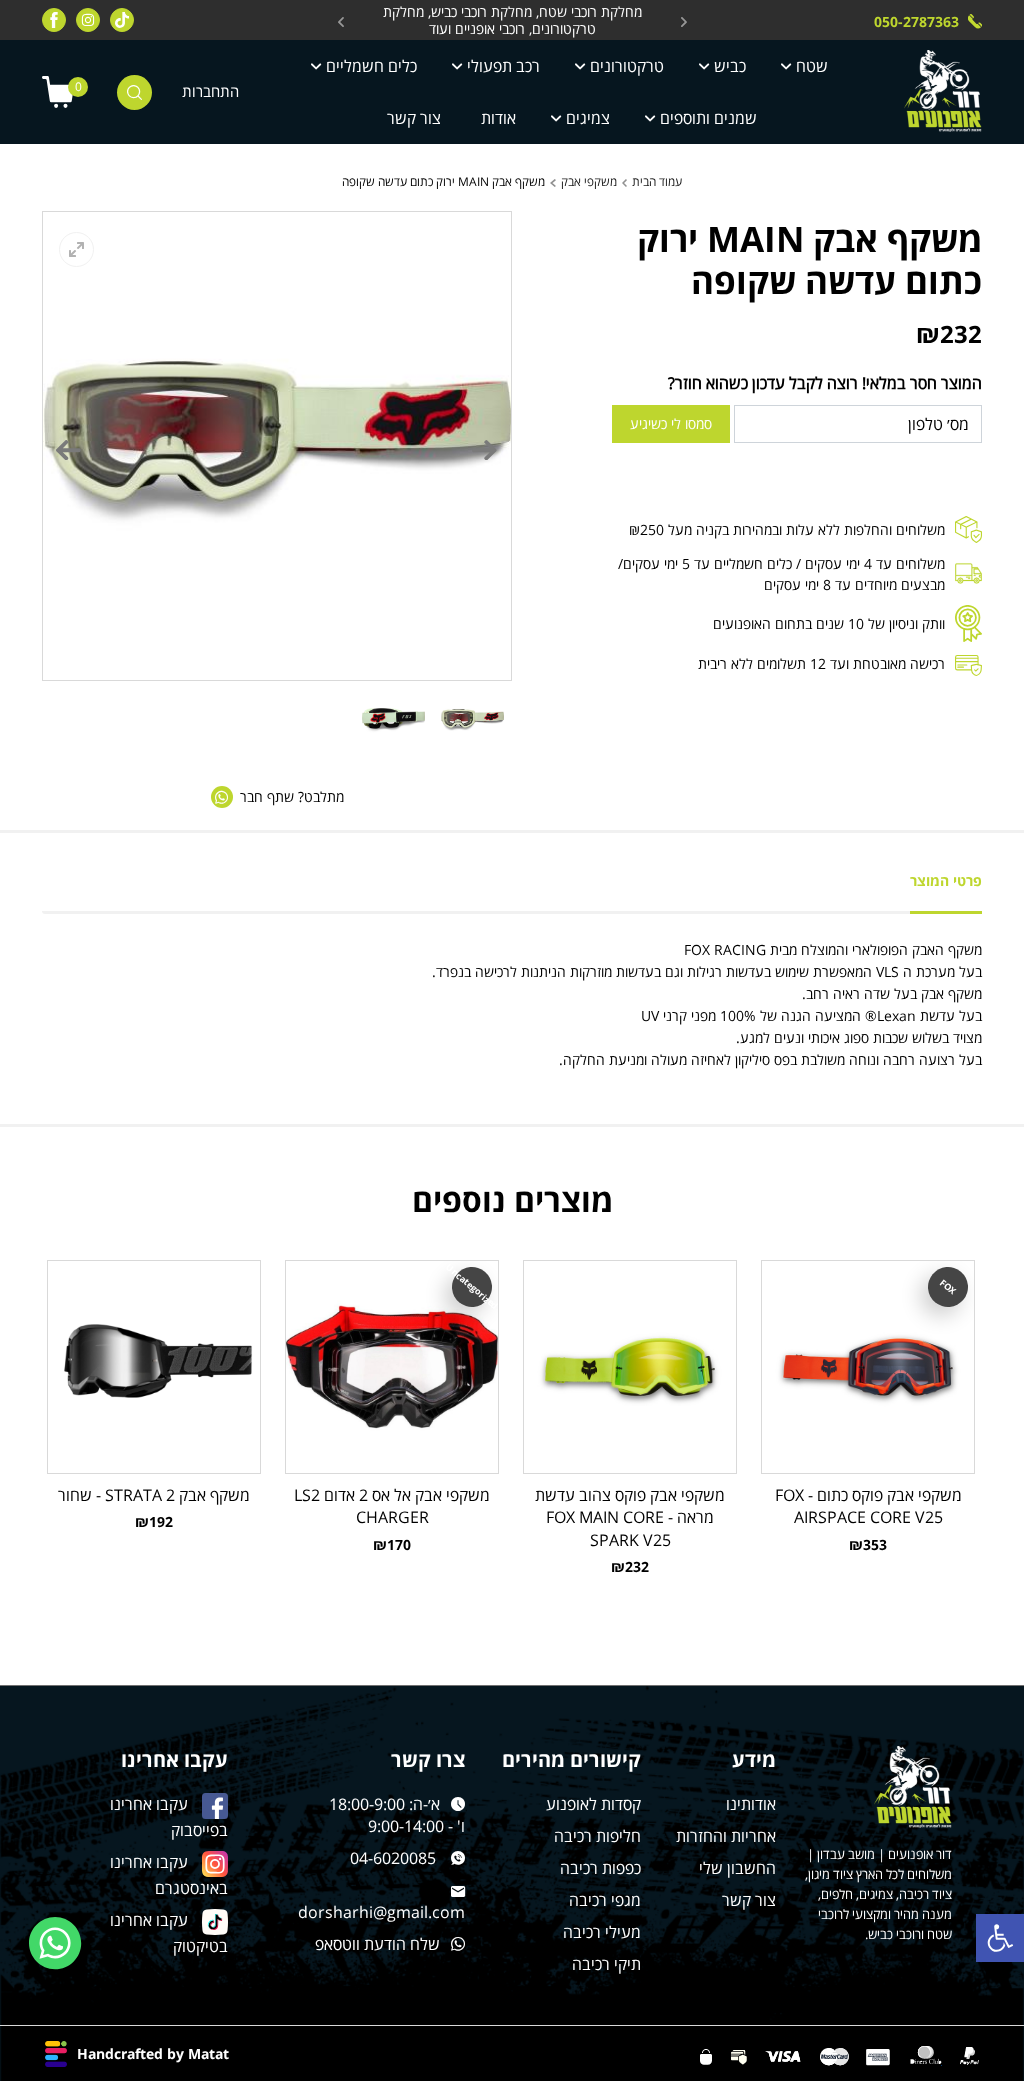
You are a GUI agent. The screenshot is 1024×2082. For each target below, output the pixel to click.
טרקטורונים (627, 66)
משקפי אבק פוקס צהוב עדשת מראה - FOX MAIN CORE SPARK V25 (630, 1517)
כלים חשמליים (371, 66)
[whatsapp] (55, 1943)
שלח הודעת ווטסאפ (377, 1944)
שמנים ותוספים (708, 118)
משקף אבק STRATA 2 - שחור (154, 1495)
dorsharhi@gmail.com (381, 1912)
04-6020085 (393, 1858)
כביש (730, 66)
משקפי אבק (589, 181)
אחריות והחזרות (726, 1836)
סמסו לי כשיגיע (671, 423)
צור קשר (414, 118)
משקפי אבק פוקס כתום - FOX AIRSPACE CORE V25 (868, 1506)
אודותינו (751, 1804)
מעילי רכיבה (602, 1932)
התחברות (210, 91)
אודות (498, 118)
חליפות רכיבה (597, 1836)
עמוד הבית (657, 181)
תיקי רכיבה (606, 1964)
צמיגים (588, 118)
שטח (812, 66)
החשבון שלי (737, 1868)
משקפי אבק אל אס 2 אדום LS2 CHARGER (392, 1506)
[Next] (69, 450)
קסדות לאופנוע (593, 1804)
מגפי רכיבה (605, 1900)
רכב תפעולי (503, 66)
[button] (1000, 1938)
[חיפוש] (134, 92)
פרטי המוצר (946, 880)
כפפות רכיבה (600, 1868)
